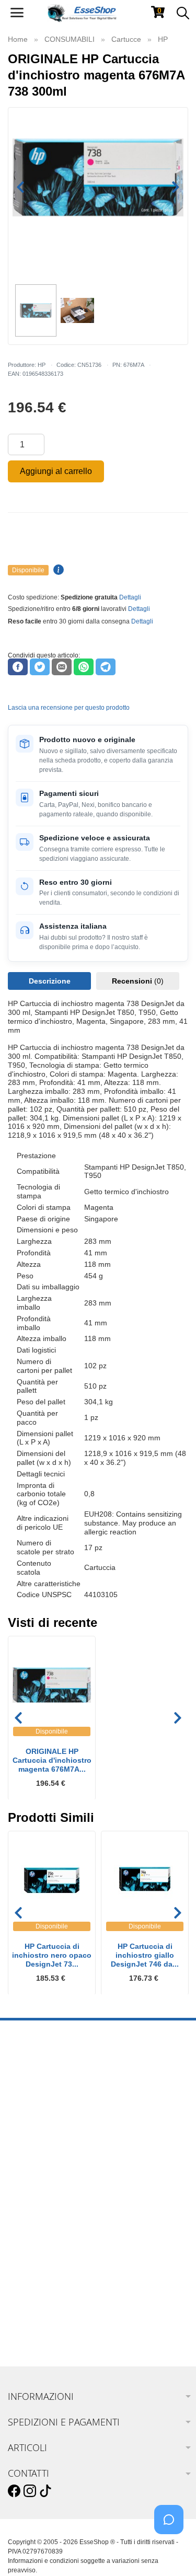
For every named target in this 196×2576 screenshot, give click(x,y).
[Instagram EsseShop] (30, 2491)
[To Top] (172, 2552)
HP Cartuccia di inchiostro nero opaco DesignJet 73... (52, 1955)
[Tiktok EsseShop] (45, 2491)
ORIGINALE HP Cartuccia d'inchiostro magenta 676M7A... (52, 1760)
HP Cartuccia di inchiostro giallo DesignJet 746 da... (145, 1955)
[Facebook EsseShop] (14, 2491)
